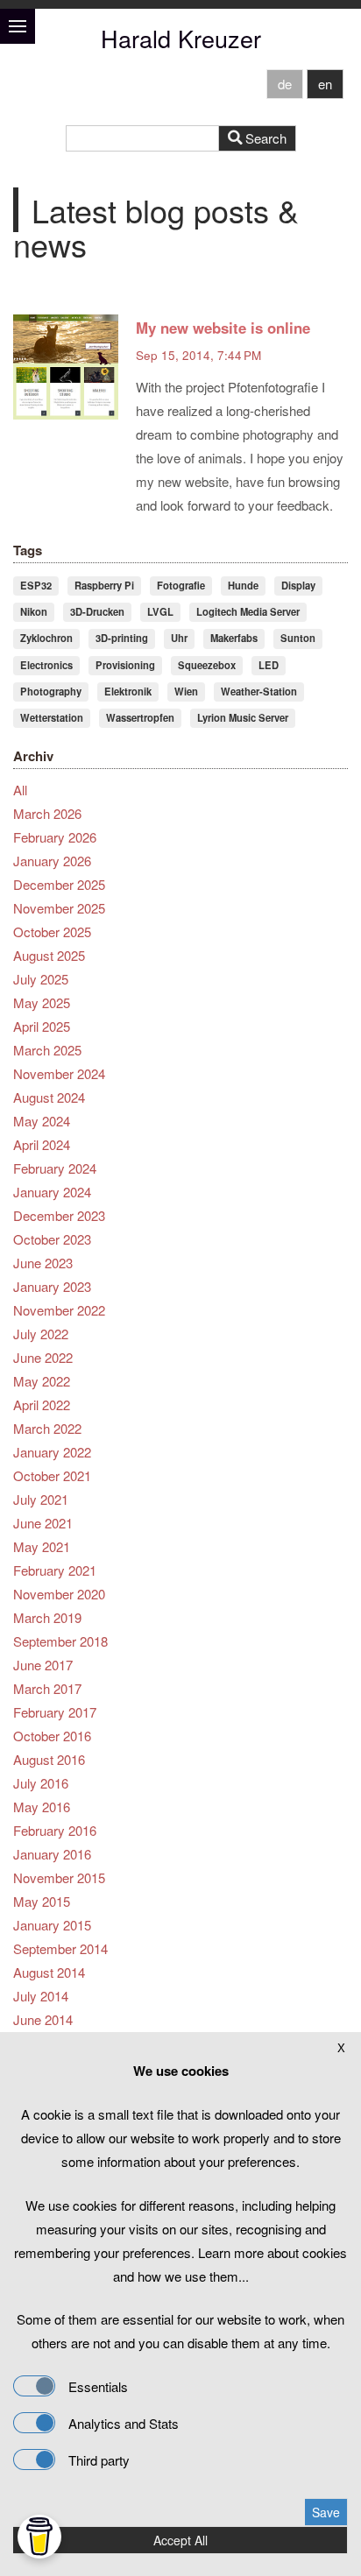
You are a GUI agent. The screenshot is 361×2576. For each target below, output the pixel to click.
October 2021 (52, 1475)
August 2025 (49, 955)
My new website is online (223, 328)
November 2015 (59, 1877)
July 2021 (41, 1499)
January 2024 (52, 1192)
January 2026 (52, 861)
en (325, 84)
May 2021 (42, 1546)
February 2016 (55, 1830)
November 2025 (59, 908)
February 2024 (55, 1168)
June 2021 (43, 1523)
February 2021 (55, 1570)
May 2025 (42, 1002)
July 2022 (41, 1334)
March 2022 (47, 1428)
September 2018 (60, 1641)
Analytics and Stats (124, 2423)
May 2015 (42, 1901)
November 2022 (59, 1310)
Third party (99, 2460)
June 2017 (43, 1665)
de (285, 84)
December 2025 (59, 884)
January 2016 (52, 1854)
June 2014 (43, 2019)
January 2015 (52, 1925)
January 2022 (52, 1452)
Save (326, 2512)
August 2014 (49, 1972)
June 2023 (43, 1263)
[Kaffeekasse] (39, 2537)
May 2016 (42, 1807)
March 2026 (47, 813)
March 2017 (47, 1688)
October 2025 (52, 932)
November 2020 (59, 1594)
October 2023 (52, 1239)
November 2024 (59, 1073)
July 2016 (41, 1783)
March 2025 (47, 1050)
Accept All (180, 2540)
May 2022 (42, 1381)
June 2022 (43, 1357)
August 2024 (49, 1097)
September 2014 (60, 1948)
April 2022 (42, 1404)
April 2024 (42, 1144)
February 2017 (55, 1712)
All (20, 790)
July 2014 (41, 1996)
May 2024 (42, 1121)
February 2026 (55, 837)
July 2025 (41, 979)
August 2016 (49, 1759)
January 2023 (52, 1286)
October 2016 (52, 1736)
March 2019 (47, 1617)
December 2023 (59, 1215)
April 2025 (42, 1026)
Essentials (98, 2386)
